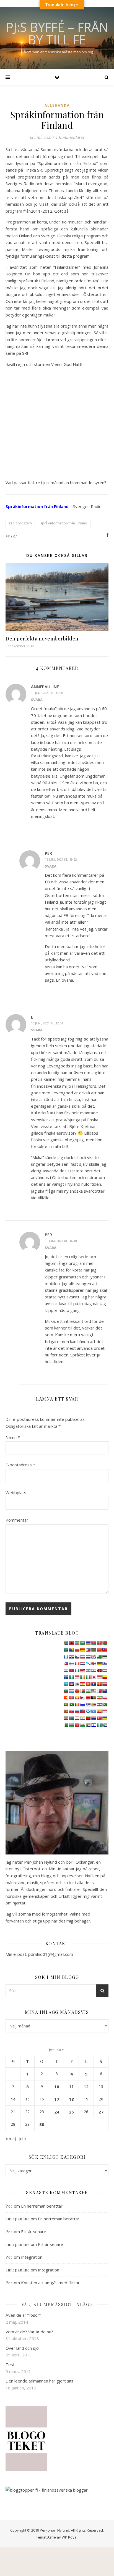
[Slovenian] (77, 1711)
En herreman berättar (42, 2206)
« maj (11, 2138)
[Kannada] (105, 1677)
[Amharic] (77, 1643)
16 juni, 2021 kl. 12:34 (47, 1023)
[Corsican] (66, 1657)
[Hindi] (94, 1670)
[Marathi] (66, 1698)
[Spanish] (99, 1711)
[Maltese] (99, 1691)
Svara (37, 700)
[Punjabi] (71, 1705)
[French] (77, 1663)
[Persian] (99, 1698)
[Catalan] (82, 1650)
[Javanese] (99, 1677)
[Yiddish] (94, 1725)
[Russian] (82, 1705)
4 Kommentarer (70, 137)
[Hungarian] (105, 1670)
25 (71, 2112)
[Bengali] (66, 1650)
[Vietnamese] (77, 1725)
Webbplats (16, 1492)
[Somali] (94, 1711)
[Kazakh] (66, 1684)
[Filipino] (66, 1663)
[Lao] (94, 1684)
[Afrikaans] (66, 1643)
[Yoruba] (99, 1725)
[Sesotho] (99, 1705)
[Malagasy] (82, 1691)
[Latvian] (105, 1684)
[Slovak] (71, 1711)
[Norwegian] (88, 1698)
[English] (94, 1657)
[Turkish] (99, 1718)
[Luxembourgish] (71, 1691)
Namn (13, 1437)
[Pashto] (94, 1698)
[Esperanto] (99, 1657)
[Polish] (105, 1698)
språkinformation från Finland (64, 523)
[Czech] (77, 1657)
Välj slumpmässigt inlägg (57, 2304)
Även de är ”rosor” (23, 2315)
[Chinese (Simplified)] (99, 1650)
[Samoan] (82, 1711)
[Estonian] (105, 1657)
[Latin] (99, 1684)
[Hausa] (77, 1670)
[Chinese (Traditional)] (105, 1650)
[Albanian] (71, 1643)
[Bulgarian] (77, 1650)
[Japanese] (94, 1677)
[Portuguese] (66, 1705)
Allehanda (57, 105)
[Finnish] (71, 1663)
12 (86, 2087)
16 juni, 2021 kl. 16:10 (61, 1241)
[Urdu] (66, 1725)
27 (101, 2112)
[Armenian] (88, 1643)
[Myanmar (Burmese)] (77, 1698)
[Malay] (94, 1691)
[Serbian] (88, 1705)
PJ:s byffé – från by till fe (57, 33)
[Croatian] (71, 1657)
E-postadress (20, 1465)
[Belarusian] (105, 1643)
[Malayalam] (88, 1691)
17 (57, 2099)
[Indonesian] (77, 1677)
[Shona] (94, 1705)
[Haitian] (71, 1670)
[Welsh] (82, 1725)
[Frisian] (82, 1663)
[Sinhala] (66, 1711)
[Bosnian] (71, 1650)
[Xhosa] (88, 1725)
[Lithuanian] (66, 1691)
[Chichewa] (94, 1650)
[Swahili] (66, 1718)
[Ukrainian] (105, 1718)
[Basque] (99, 1643)
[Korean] (77, 1684)
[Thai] (94, 1718)
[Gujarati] (66, 1670)
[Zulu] (105, 1725)
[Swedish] (71, 1718)
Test (10, 2364)
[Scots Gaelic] (88, 1711)
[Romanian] (77, 1705)
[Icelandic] (66, 1677)
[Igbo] (71, 1677)
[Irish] (82, 1677)
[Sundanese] (105, 1711)
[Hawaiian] (82, 1670)
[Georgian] (94, 1663)
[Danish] (82, 1657)
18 (71, 2099)
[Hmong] (99, 1670)
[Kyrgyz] (88, 1684)
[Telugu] (88, 1718)
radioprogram (20, 523)
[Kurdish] (82, 1684)
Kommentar (17, 1520)
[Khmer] (71, 1684)
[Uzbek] (71, 1725)
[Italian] (88, 1677)
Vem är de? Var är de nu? (29, 2332)
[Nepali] (82, 1698)
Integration (32, 2257)
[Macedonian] (77, 1691)
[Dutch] (88, 1657)
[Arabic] (82, 1643)
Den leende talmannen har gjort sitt (39, 2381)
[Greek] (105, 1663)
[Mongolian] (71, 1698)
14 (13, 2099)
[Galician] (88, 1663)
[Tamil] (82, 1718)
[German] (99, 1663)
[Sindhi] (105, 1705)
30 (42, 2124)
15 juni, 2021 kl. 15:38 (47, 693)
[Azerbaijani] (94, 1643)
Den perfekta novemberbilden (42, 639)
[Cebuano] (88, 1650)
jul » (23, 2138)
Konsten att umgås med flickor (50, 2283)
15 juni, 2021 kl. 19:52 (61, 859)
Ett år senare (34, 2231)
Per (14, 536)
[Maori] (105, 1691)
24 (57, 2112)
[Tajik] (77, 1718)
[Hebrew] (88, 1670)
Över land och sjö (22, 2348)
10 (57, 2087)
